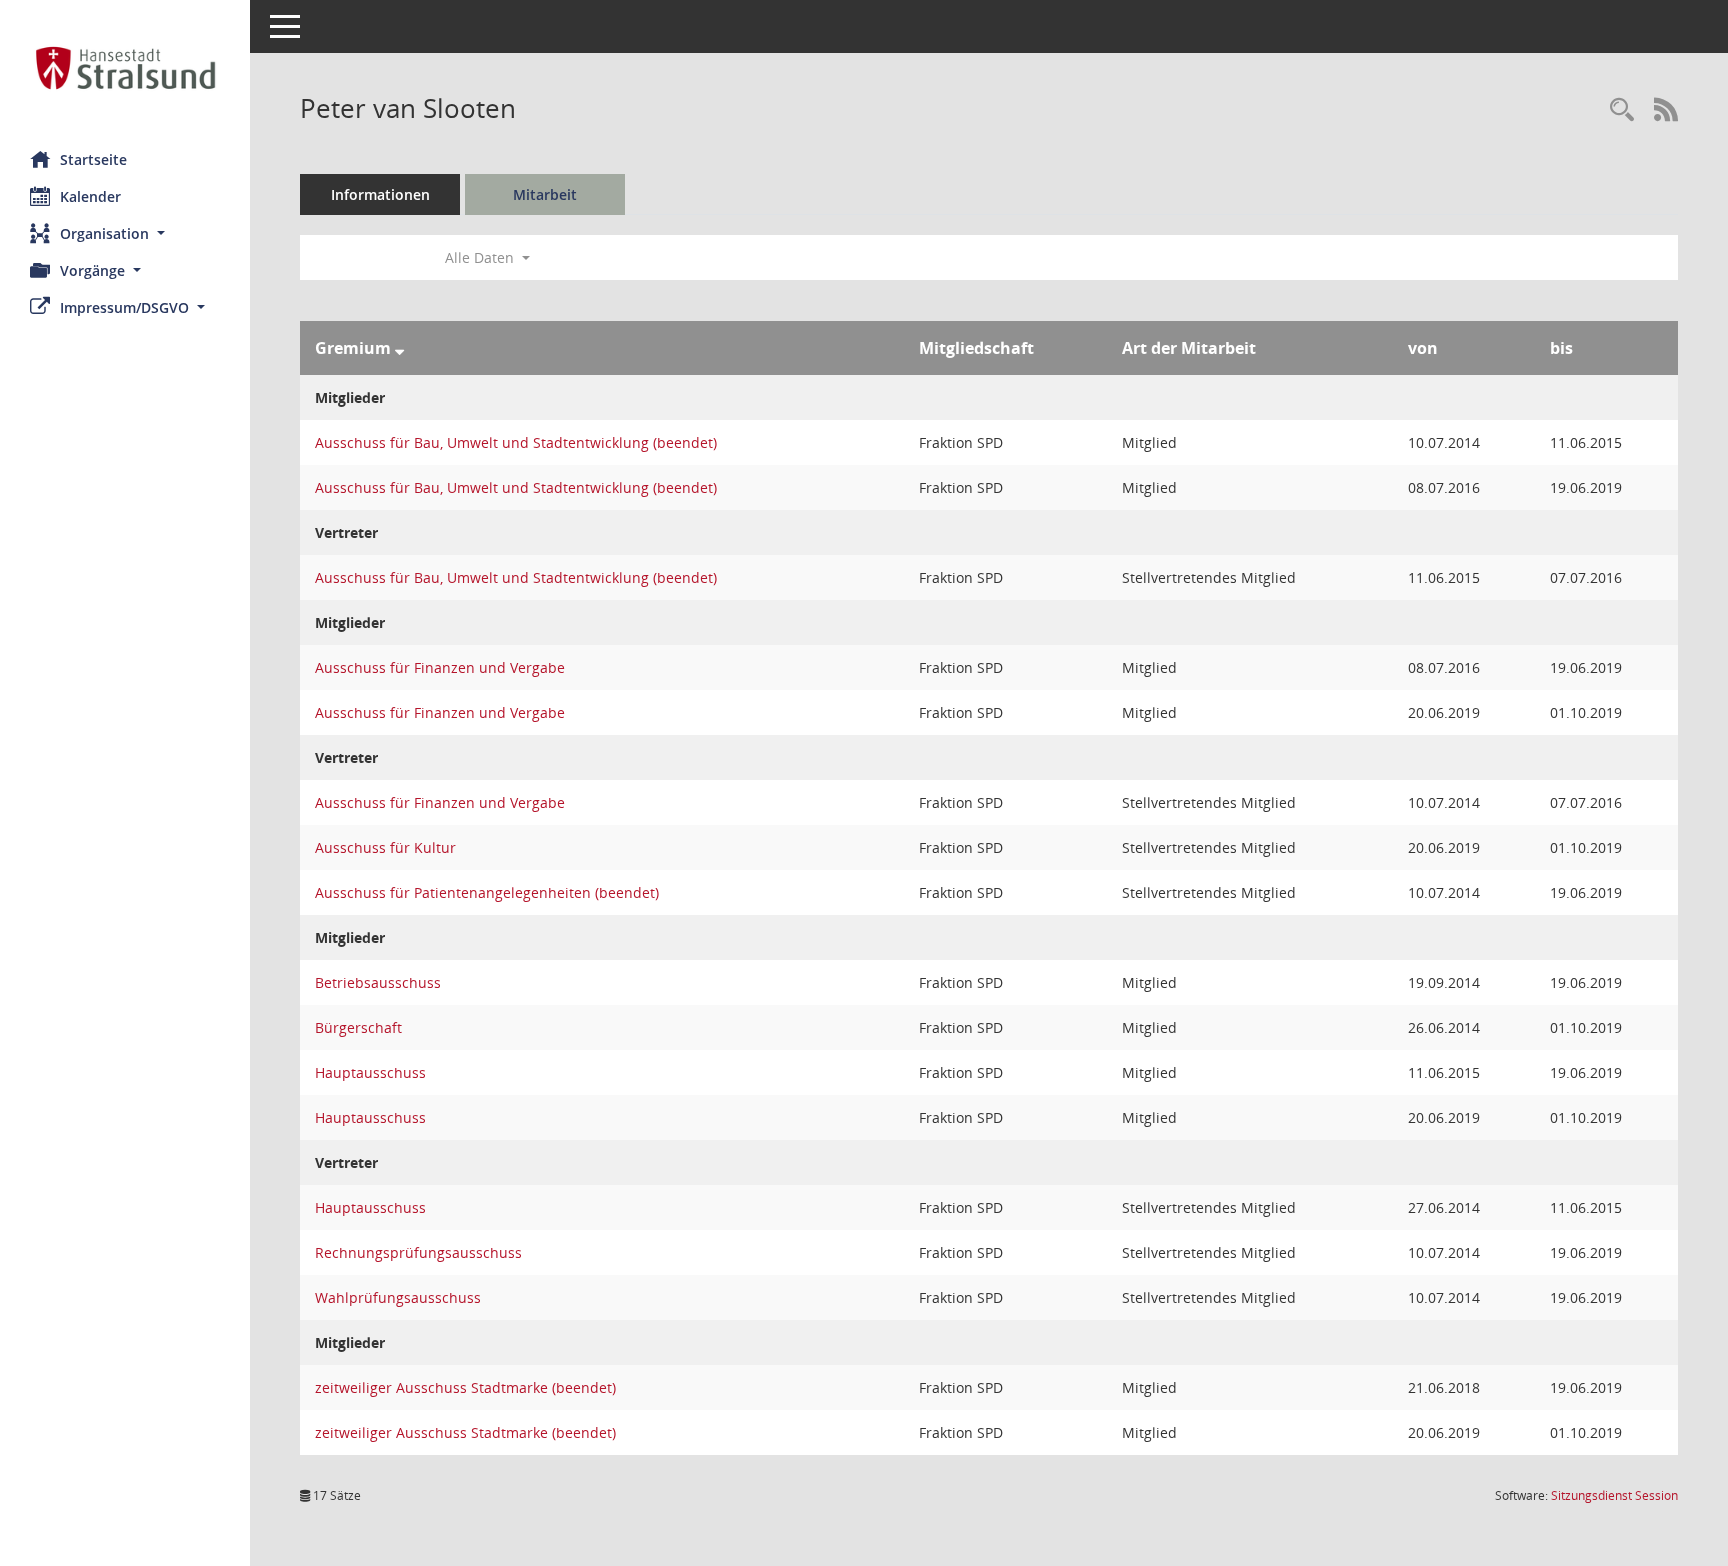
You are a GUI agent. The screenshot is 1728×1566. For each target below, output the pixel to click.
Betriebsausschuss (378, 982)
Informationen (380, 194)
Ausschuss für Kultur (385, 847)
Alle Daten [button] (481, 257)
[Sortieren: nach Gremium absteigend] (399, 348)
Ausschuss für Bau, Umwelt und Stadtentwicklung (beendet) (516, 442)
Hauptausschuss (370, 1072)
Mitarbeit (545, 194)
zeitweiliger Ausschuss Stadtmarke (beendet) (465, 1387)
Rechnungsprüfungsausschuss (418, 1252)
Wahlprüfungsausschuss (398, 1297)
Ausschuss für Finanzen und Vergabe (440, 667)
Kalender (90, 196)
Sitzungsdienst (1614, 1495)
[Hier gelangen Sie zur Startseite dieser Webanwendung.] (125, 68)
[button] (125, 233)
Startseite (93, 159)
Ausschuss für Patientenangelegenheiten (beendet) (487, 892)
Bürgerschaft (358, 1027)
